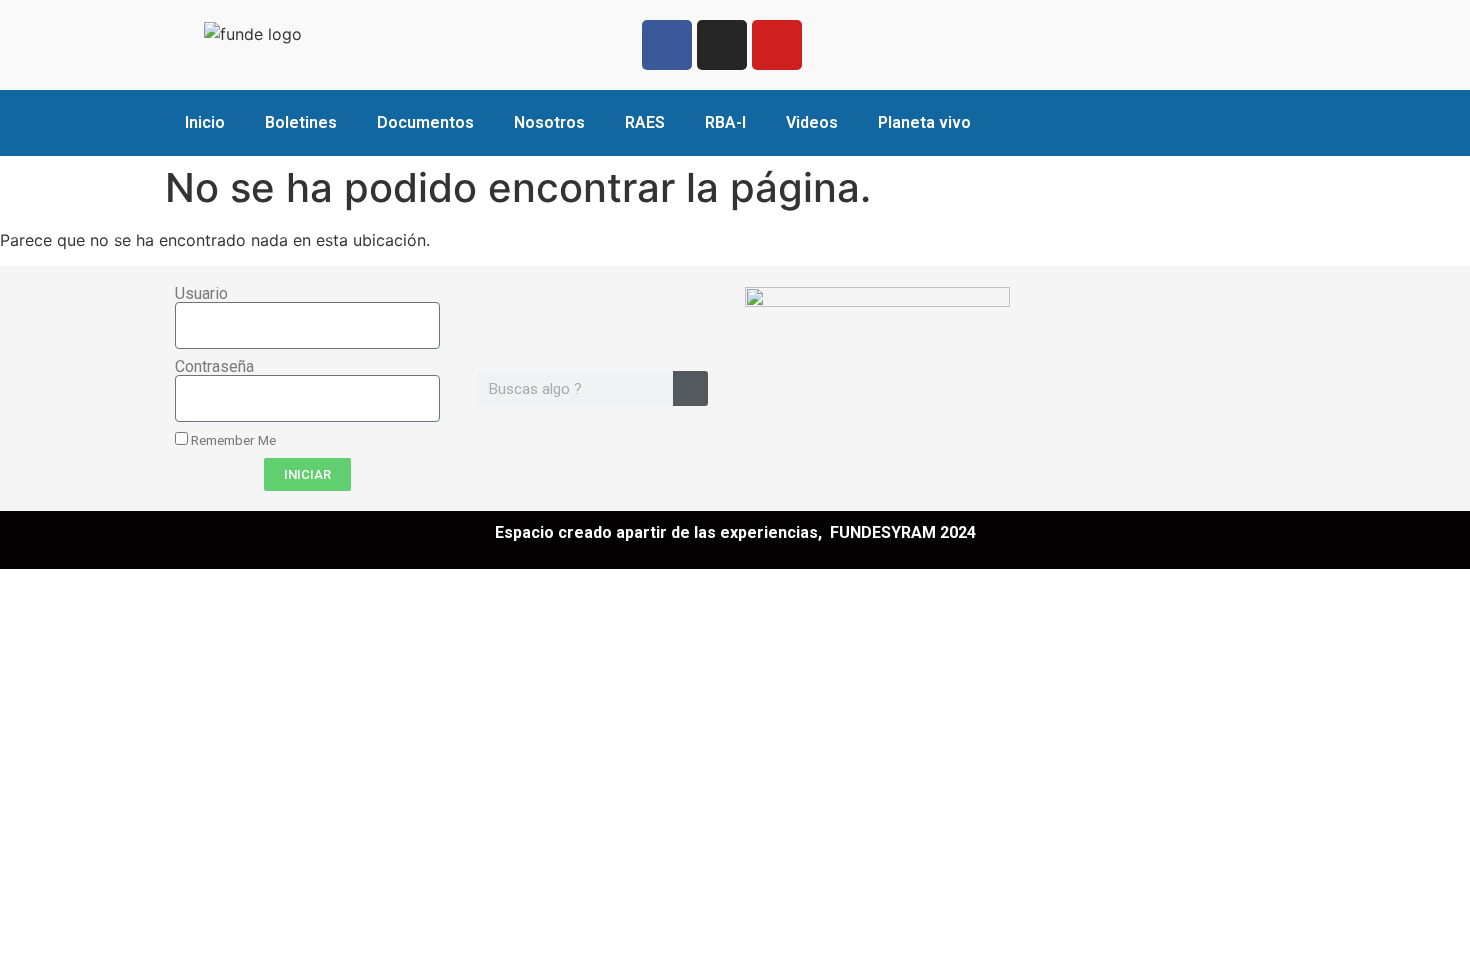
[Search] (690, 388)
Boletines (301, 122)
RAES (645, 122)
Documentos (425, 122)
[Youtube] (777, 45)
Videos (812, 122)
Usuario (201, 294)
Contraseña (214, 367)
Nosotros (549, 122)
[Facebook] (667, 45)
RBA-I (725, 122)
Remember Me (232, 440)
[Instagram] (722, 45)
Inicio (205, 122)
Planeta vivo (924, 122)
